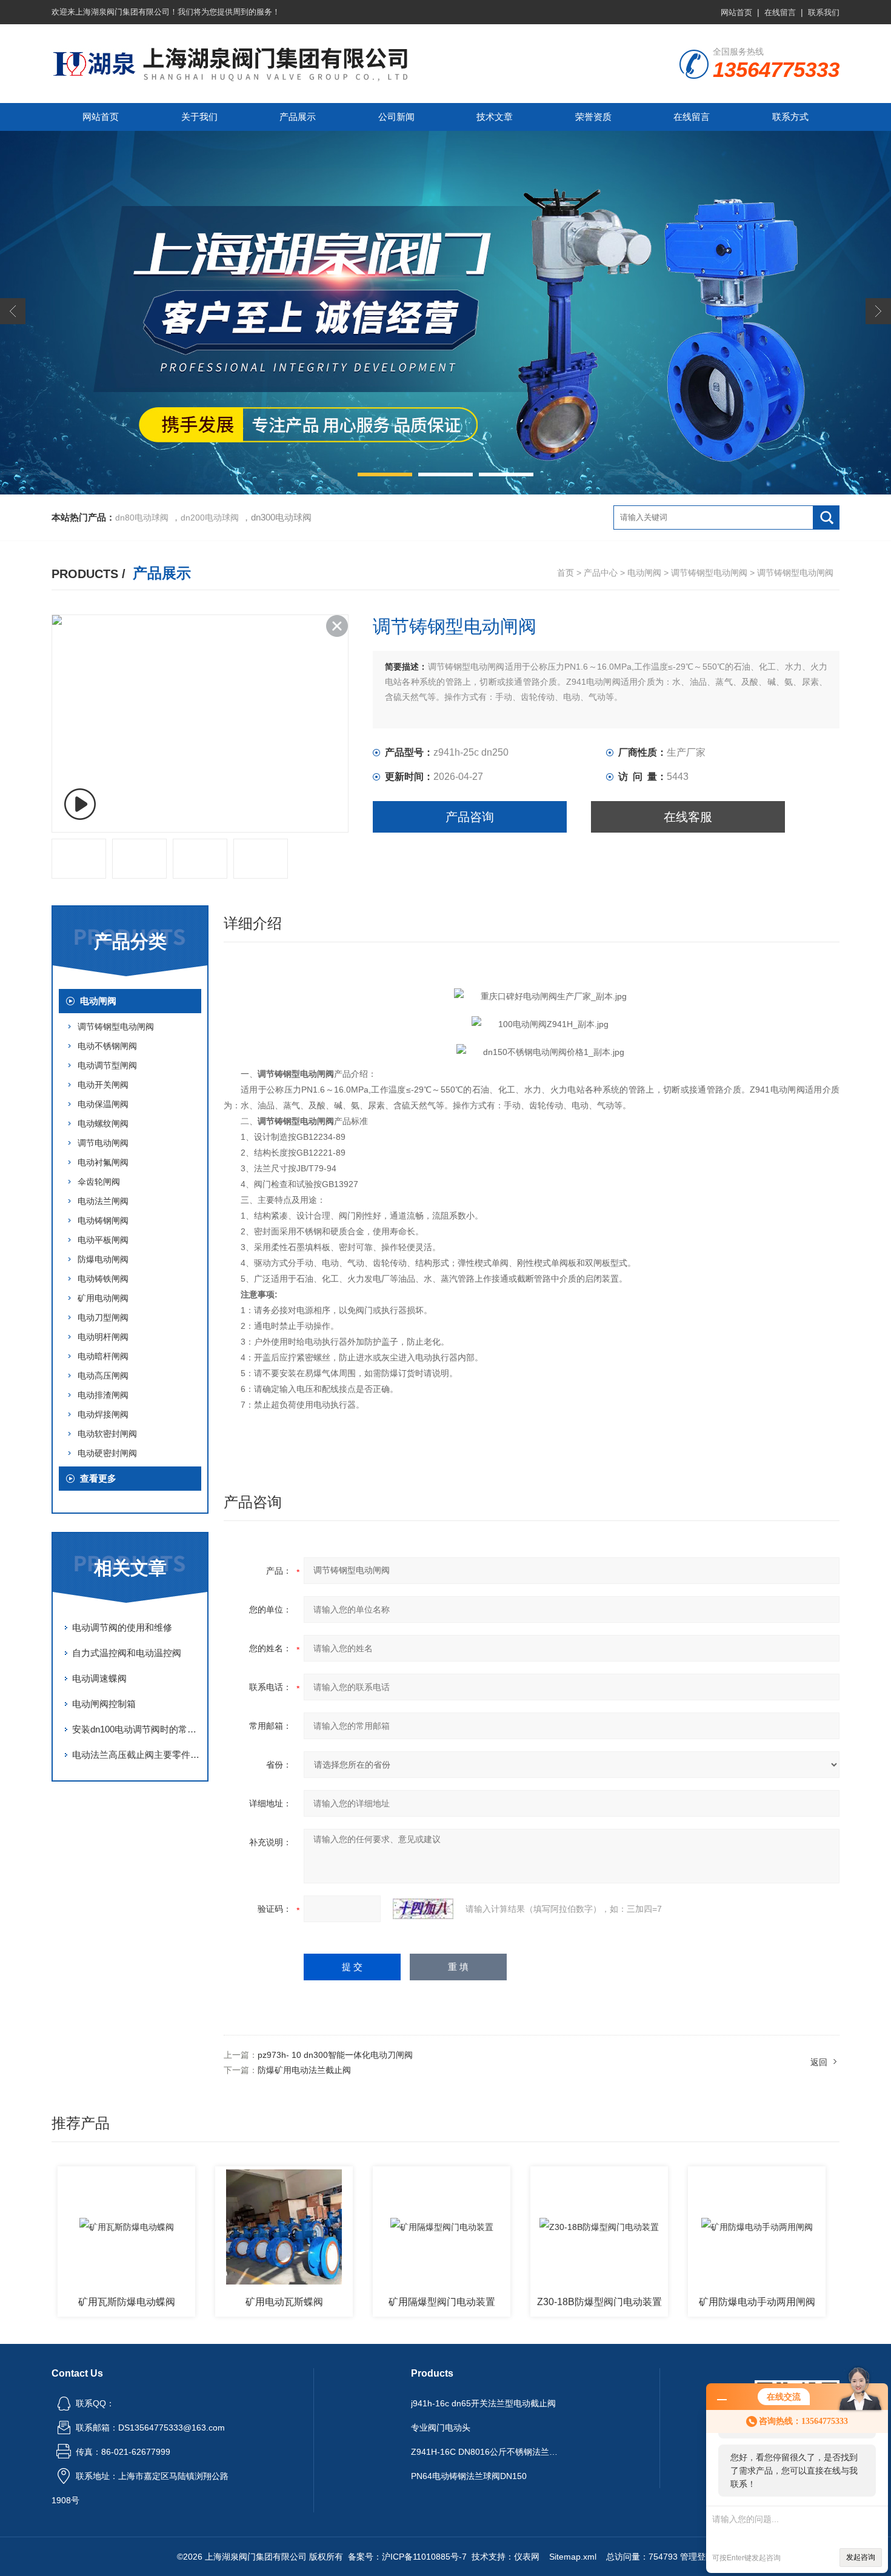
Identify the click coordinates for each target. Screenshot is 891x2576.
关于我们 (199, 117)
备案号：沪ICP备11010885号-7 (407, 2557)
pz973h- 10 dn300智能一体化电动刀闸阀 (335, 2055)
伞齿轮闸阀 (99, 1182)
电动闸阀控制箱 (104, 1704)
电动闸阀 (644, 573)
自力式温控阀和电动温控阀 (127, 1653)
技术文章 (495, 117)
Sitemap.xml (573, 2557)
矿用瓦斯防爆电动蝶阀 (127, 2302)
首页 (566, 573)
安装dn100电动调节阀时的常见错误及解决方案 (136, 1729)
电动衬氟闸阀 (103, 1162)
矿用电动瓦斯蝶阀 (284, 2302)
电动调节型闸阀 (107, 1065)
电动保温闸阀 (103, 1104)
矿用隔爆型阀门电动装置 (442, 2302)
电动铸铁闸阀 (103, 1279)
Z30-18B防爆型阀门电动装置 (599, 2302)
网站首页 (736, 12)
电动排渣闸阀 (103, 1395)
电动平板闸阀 (103, 1240)
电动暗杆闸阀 (103, 1356)
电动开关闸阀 (103, 1085)
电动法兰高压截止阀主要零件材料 (136, 1755)
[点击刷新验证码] (423, 1909)
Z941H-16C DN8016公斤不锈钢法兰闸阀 (487, 2452)
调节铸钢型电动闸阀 (709, 573)
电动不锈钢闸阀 (107, 1046)
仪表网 (527, 2557)
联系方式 (790, 117)
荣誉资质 (593, 117)
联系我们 (824, 12)
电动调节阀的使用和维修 (122, 1627)
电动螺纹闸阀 (103, 1123)
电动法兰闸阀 (103, 1201)
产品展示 (298, 117)
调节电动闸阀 (103, 1143)
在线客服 (688, 817)
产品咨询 (470, 817)
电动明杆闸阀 (103, 1337)
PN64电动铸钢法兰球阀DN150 (469, 2476)
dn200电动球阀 (210, 518)
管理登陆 (697, 2557)
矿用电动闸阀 (103, 1298)
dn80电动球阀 (142, 518)
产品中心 (601, 573)
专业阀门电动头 (441, 2428)
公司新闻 (396, 117)
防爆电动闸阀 (103, 1259)
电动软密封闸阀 (107, 1434)
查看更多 (98, 1478)
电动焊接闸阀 (103, 1414)
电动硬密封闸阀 (107, 1453)
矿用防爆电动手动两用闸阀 (757, 2302)
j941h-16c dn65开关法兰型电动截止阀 (483, 2403)
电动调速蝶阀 (99, 1678)
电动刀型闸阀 (103, 1317)
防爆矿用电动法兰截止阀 (304, 2070)
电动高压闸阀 (103, 1376)
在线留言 (780, 12)
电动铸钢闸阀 (103, 1220)
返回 (819, 2062)
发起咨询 (861, 2557)
